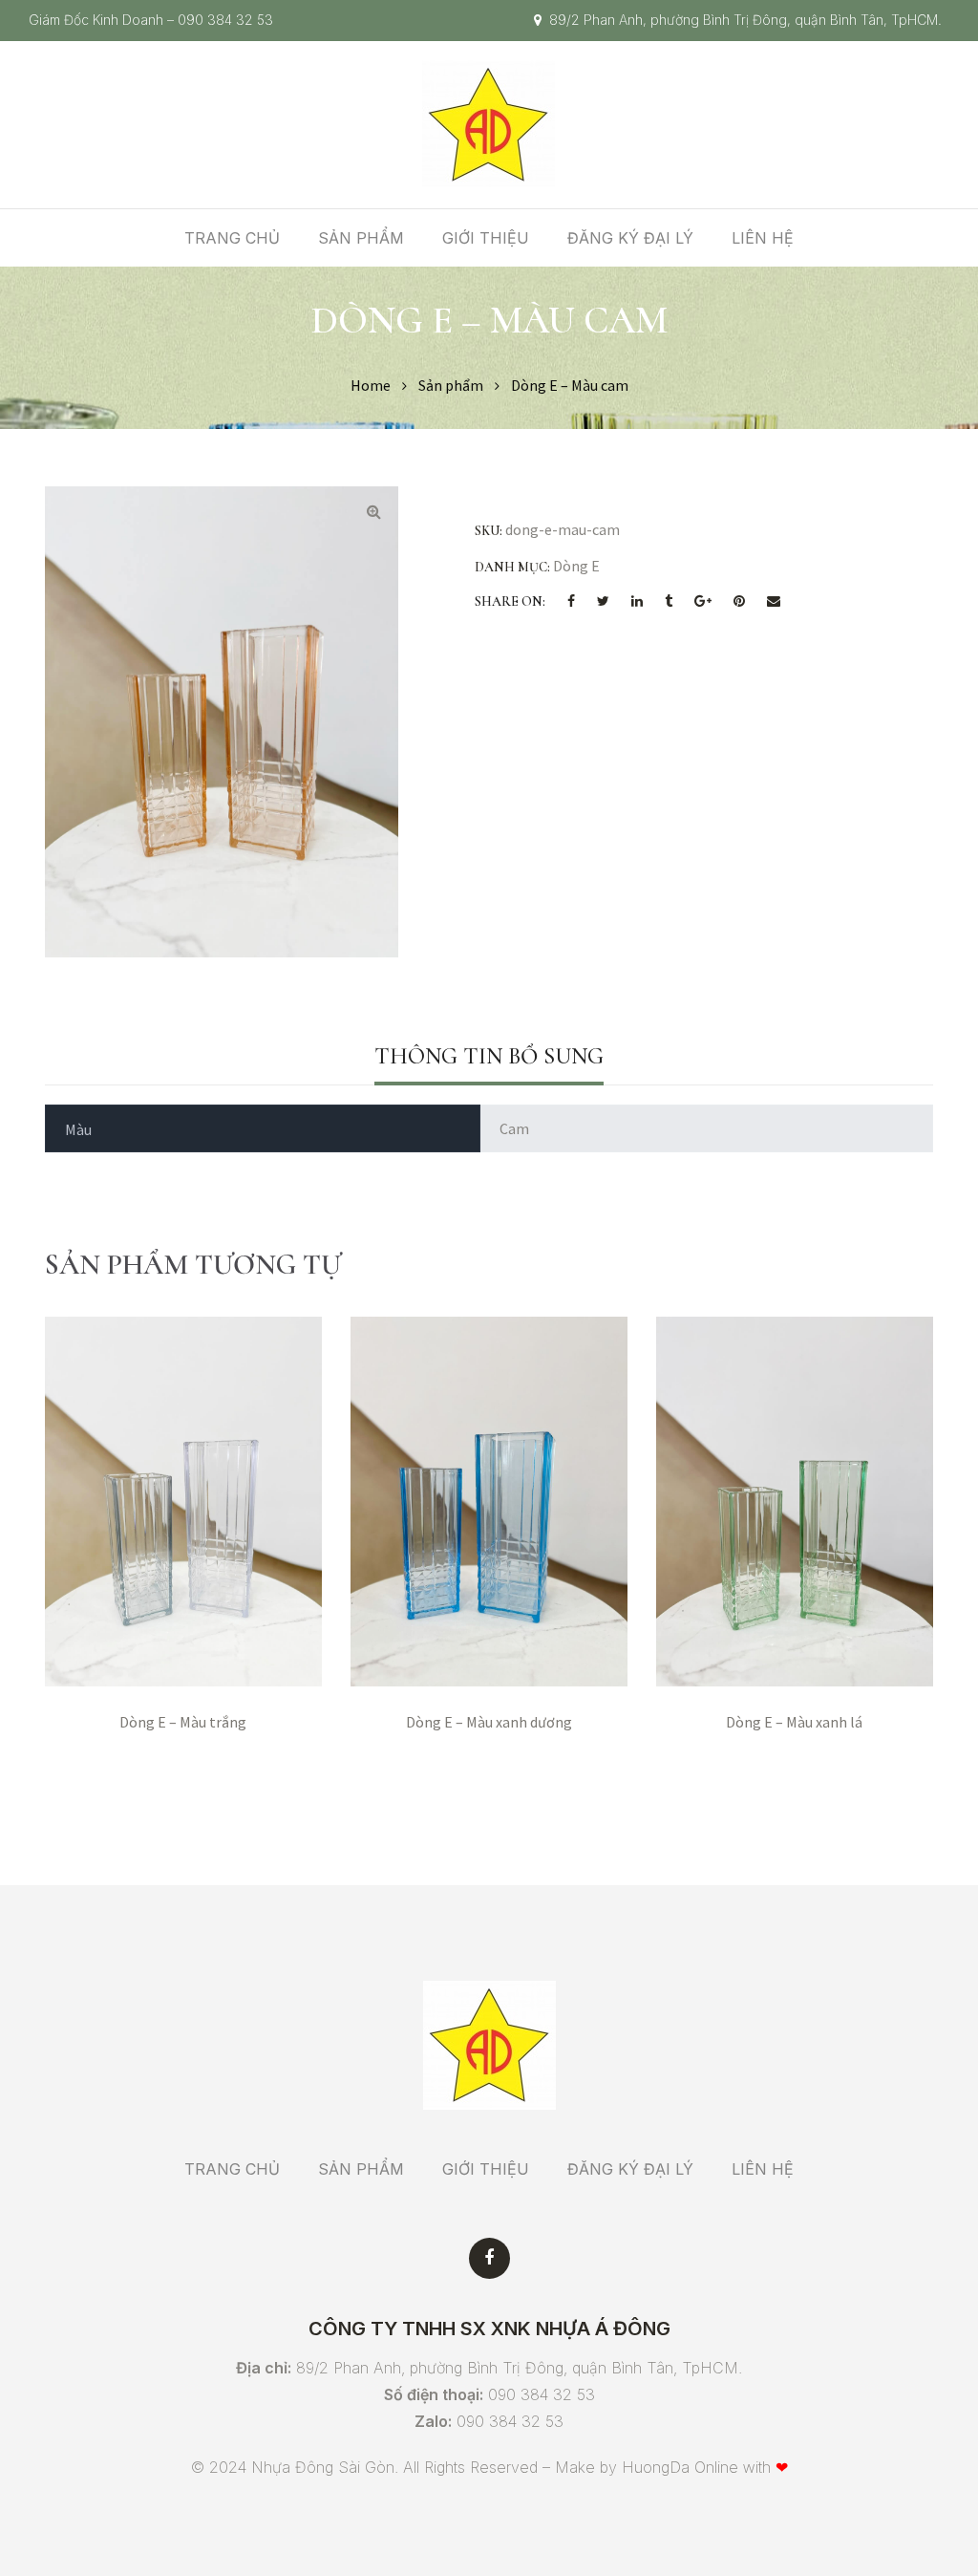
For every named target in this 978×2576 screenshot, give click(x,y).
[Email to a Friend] (774, 602)
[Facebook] (489, 2258)
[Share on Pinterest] (739, 602)
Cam (514, 1128)
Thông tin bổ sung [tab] (489, 1056)
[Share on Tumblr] (669, 602)
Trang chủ (232, 238)
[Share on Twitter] (603, 602)
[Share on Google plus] (703, 602)
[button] (373, 511)
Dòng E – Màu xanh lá (794, 1722)
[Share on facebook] (571, 602)
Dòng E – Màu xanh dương (489, 1722)
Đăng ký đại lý (630, 238)
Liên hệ (763, 238)
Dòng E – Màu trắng (183, 1722)
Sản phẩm (361, 238)
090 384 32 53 (225, 20)
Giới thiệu (486, 238)
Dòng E (576, 566)
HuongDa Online (680, 2467)
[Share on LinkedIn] (637, 602)
